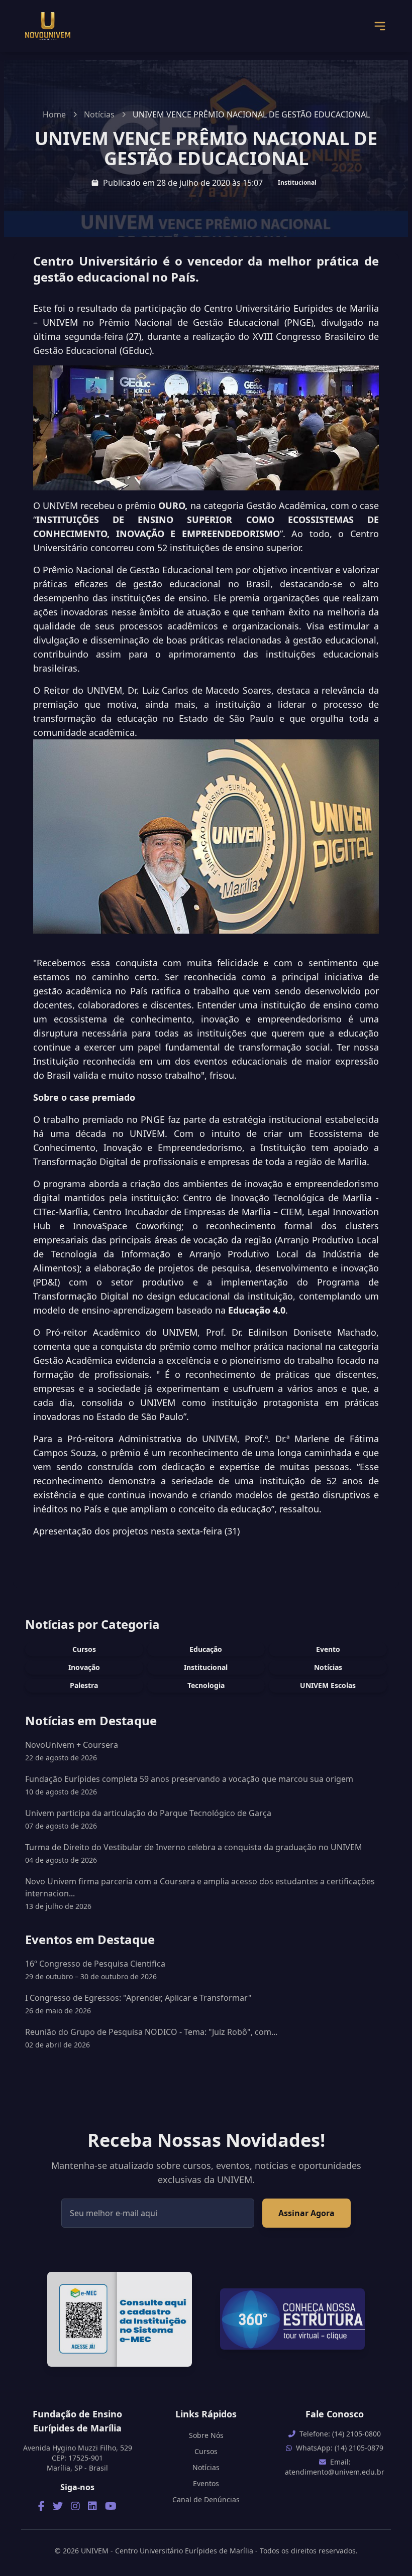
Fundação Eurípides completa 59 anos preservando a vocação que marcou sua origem (189, 1779)
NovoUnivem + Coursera (72, 1745)
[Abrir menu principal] (380, 26)
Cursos (84, 1649)
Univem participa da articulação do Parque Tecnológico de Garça (148, 1813)
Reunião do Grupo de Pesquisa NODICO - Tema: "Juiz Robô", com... (151, 2038)
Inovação (84, 1667)
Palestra (84, 1685)
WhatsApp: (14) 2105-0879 (340, 2448)
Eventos (206, 2483)
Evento (328, 1649)
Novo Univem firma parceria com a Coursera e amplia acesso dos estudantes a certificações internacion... (200, 1887)
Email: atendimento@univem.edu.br (335, 2467)
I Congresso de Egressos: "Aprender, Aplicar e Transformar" (138, 2004)
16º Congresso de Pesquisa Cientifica (95, 1970)
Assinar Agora (306, 2213)
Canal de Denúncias (206, 2499)
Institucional (297, 182)
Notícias (99, 114)
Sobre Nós (206, 2435)
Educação (206, 1649)
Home (54, 114)
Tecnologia (206, 1685)
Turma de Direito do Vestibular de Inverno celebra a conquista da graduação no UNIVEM (194, 1847)
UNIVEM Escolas (328, 1685)
